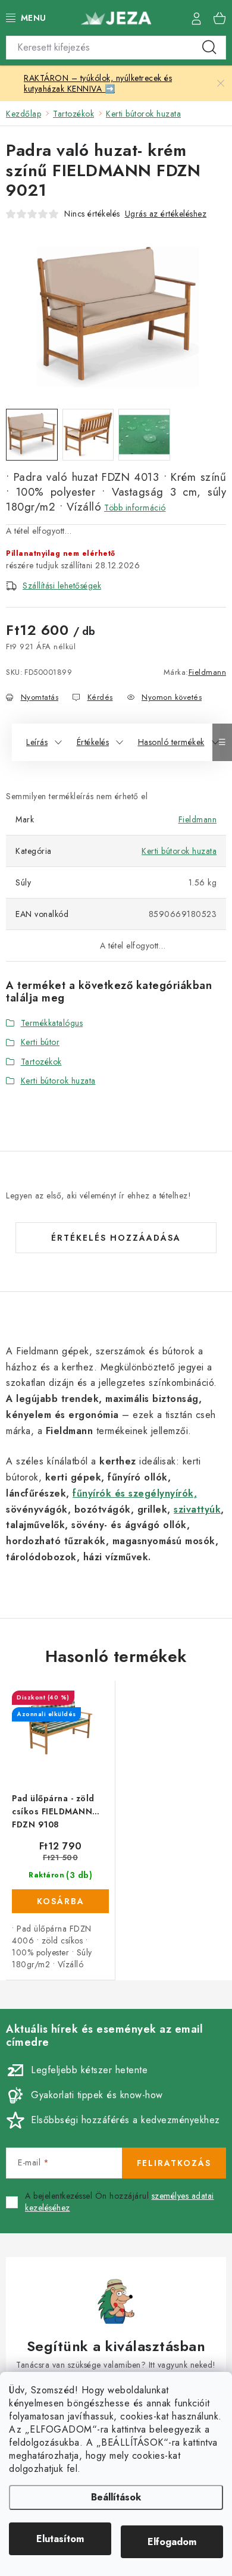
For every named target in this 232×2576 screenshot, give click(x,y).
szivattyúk (197, 1509)
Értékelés (93, 742)
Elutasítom (60, 2539)
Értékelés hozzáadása (116, 1238)
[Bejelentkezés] (196, 18)
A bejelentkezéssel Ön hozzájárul (120, 2202)
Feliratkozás (174, 2163)
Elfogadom (172, 2542)
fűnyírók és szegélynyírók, (135, 1493)
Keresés (209, 48)
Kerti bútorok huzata (179, 851)
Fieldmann (208, 672)
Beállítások (116, 2497)
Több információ (135, 508)
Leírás (37, 742)
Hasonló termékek (171, 742)
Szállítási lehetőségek (62, 586)
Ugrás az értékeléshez (166, 214)
